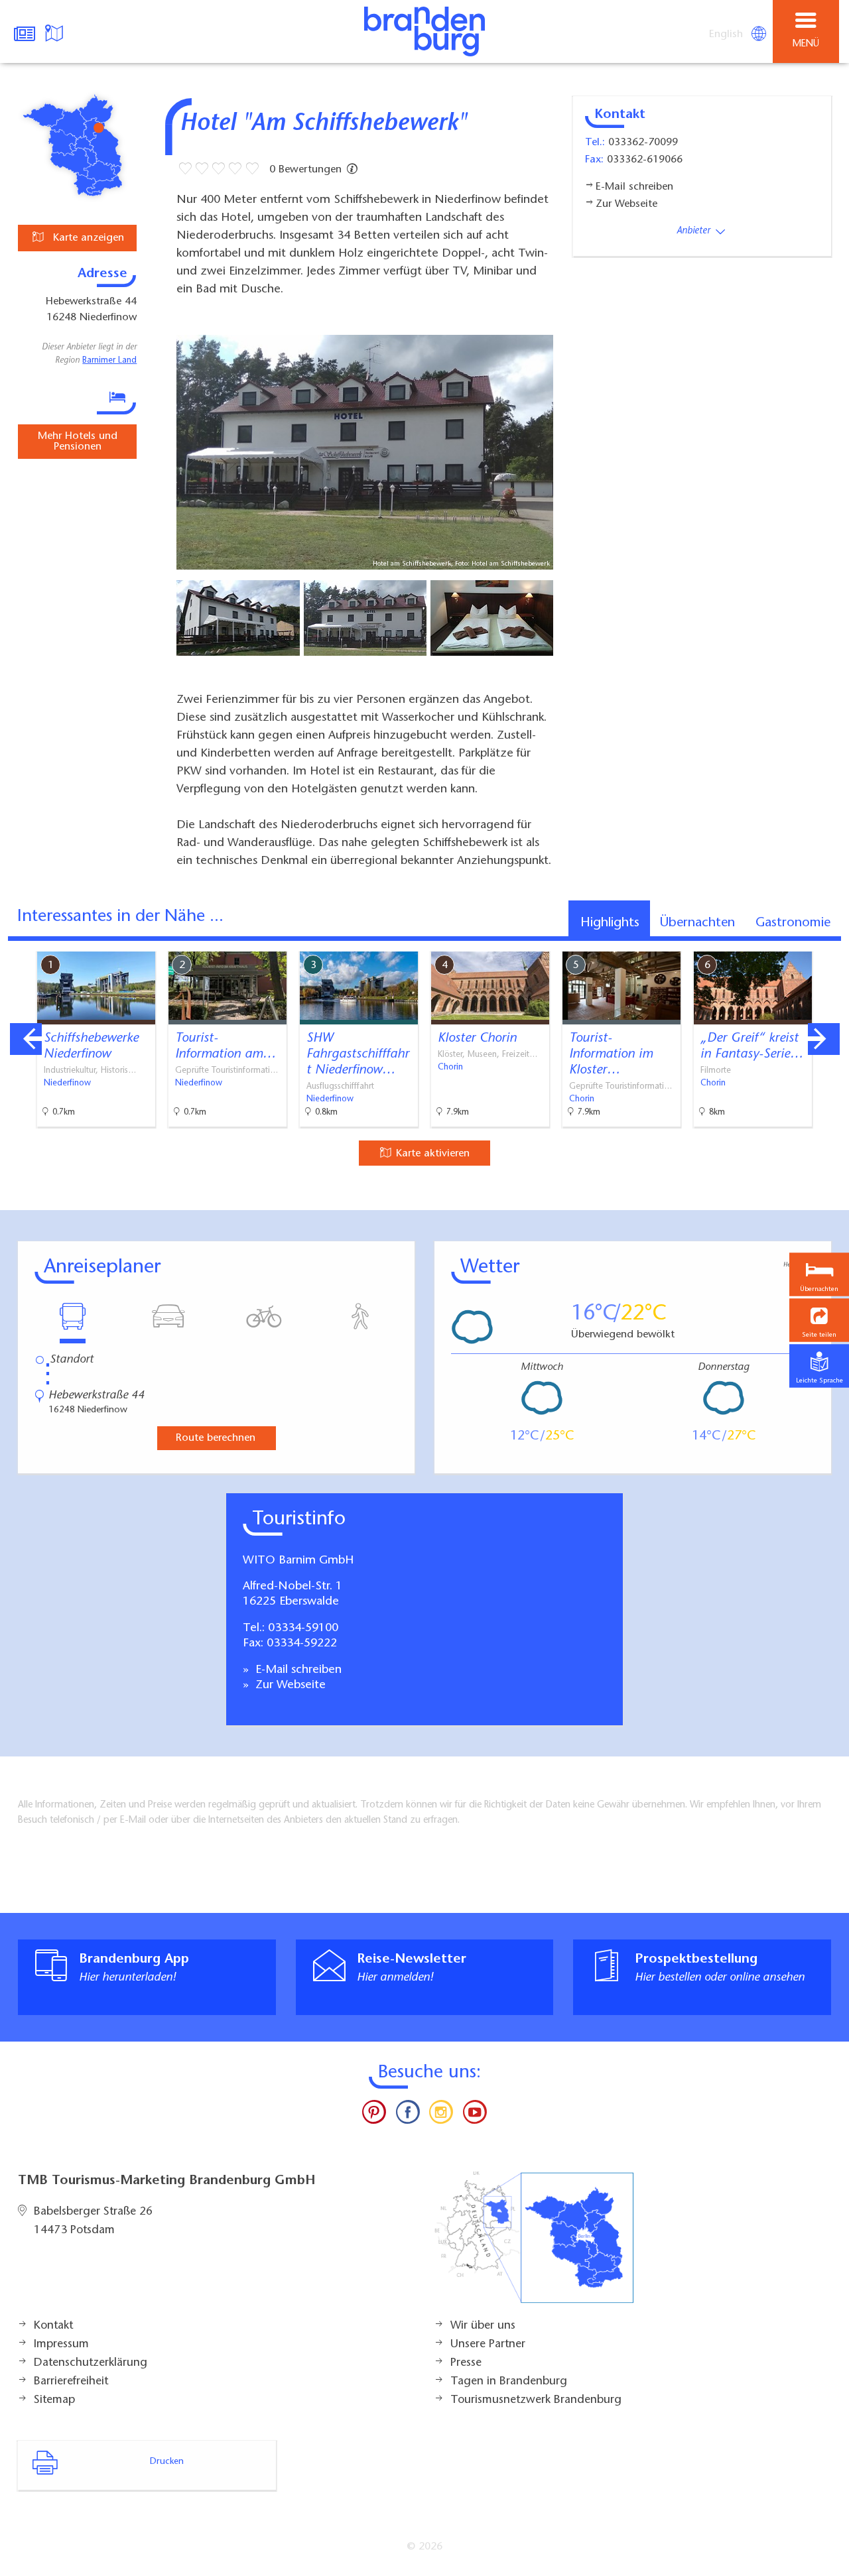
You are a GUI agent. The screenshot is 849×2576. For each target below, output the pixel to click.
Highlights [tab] (610, 923)
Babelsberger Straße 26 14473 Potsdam (93, 2221)
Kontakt (53, 2326)
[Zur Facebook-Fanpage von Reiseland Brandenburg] (408, 2115)
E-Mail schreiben (297, 1670)
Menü (806, 44)
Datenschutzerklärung (91, 2363)
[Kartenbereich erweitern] (829, 943)
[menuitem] (727, 34)
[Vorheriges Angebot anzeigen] (26, 1039)
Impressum (61, 2345)
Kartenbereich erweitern (765, 942)
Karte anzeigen (87, 238)
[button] (819, 1320)
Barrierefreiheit (71, 2382)
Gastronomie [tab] (793, 923)
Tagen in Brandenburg (509, 2382)
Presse (466, 2363)
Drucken (167, 2462)
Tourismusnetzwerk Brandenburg (536, 2400)
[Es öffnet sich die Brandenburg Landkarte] (56, 32)
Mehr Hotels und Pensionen (78, 442)
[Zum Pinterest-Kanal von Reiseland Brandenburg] (374, 2115)
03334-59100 (303, 1628)
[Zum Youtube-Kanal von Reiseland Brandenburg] (474, 2115)
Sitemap (54, 2400)
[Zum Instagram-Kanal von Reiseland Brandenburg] (441, 2115)
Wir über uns (483, 2326)
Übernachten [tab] (697, 923)
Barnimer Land (109, 361)
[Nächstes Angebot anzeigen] (824, 1039)
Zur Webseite (289, 1686)
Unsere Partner (488, 2345)
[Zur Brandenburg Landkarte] (534, 2244)
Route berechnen (216, 1438)
